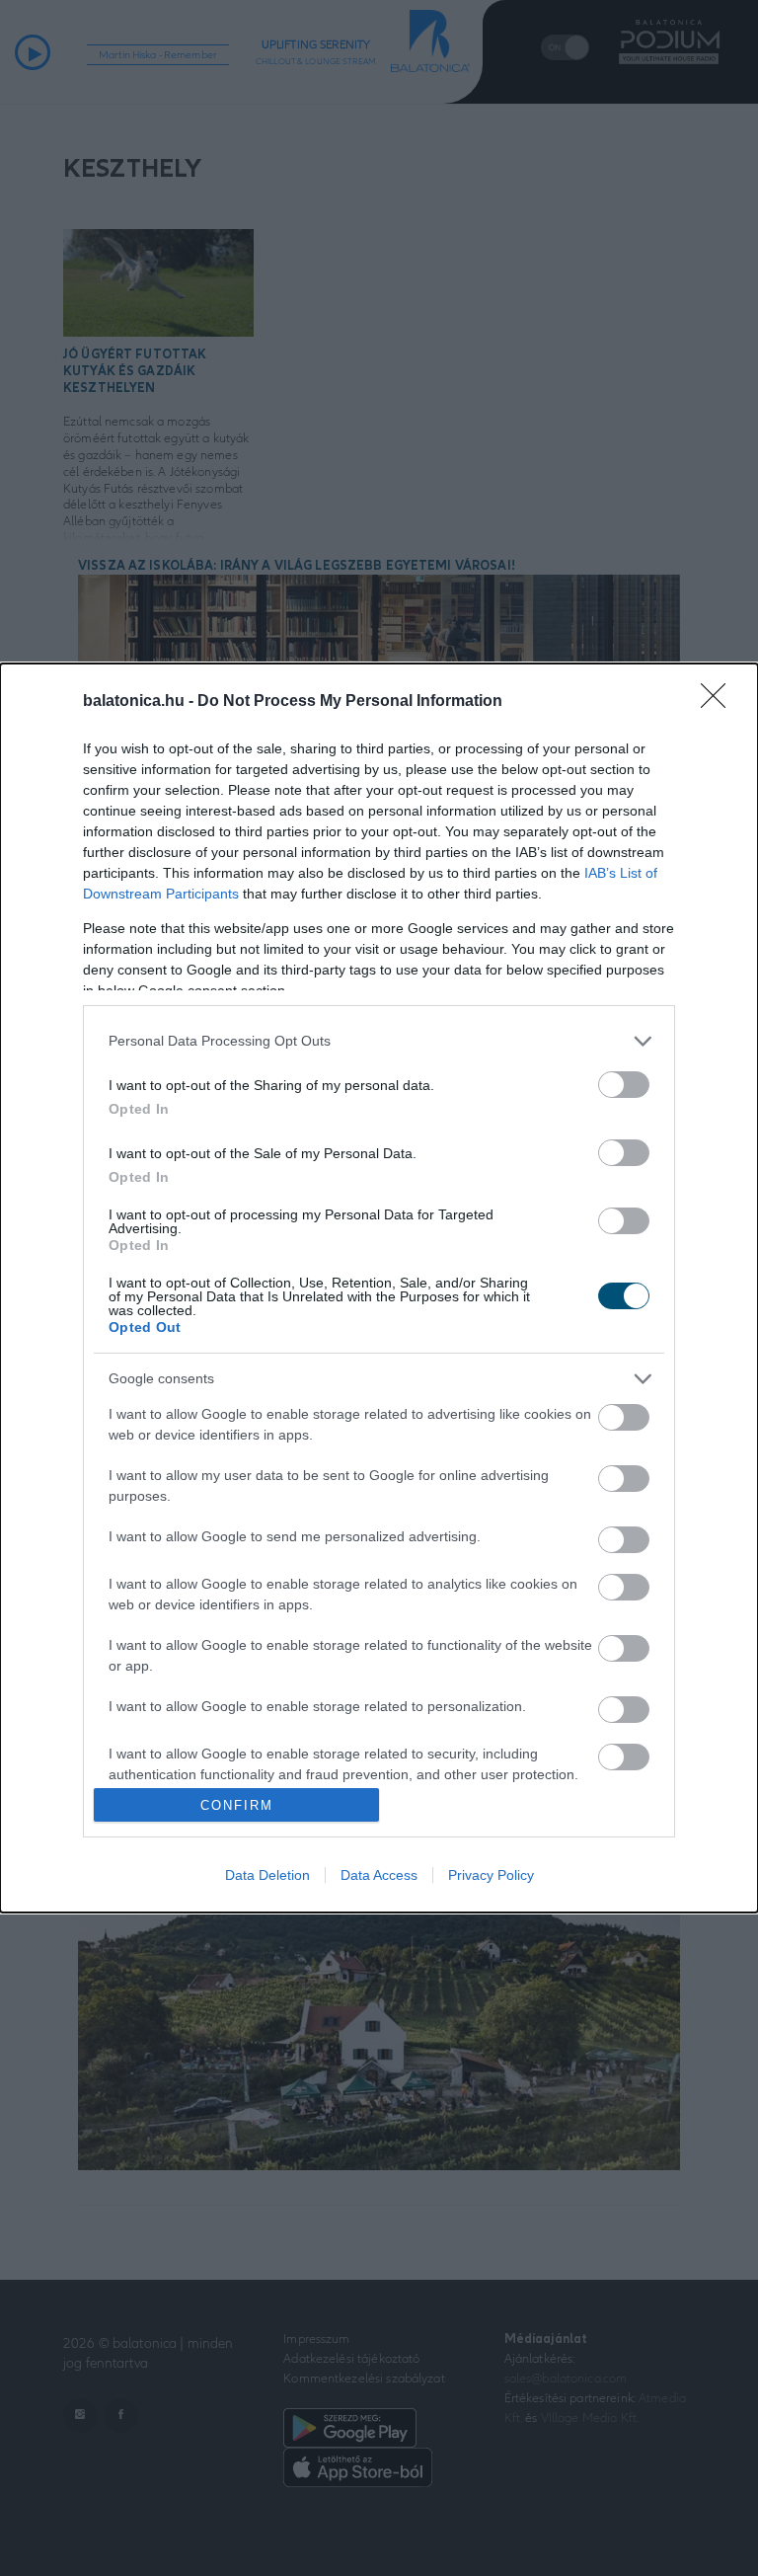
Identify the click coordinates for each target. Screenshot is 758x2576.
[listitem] (379, 1041)
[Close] (720, 702)
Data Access (379, 1875)
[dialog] (379, 1288)
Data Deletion (267, 1875)
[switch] (624, 1085)
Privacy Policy (491, 1875)
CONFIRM (237, 1805)
